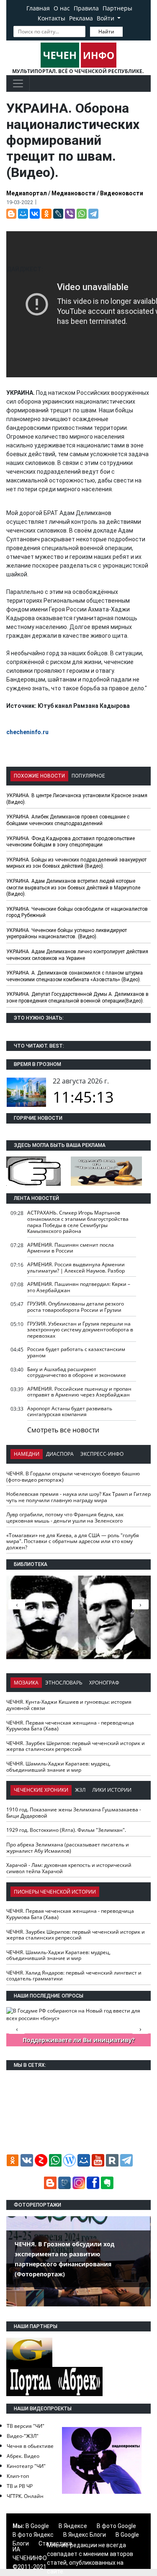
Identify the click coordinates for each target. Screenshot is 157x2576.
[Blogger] (11, 214)
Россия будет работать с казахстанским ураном (76, 1352)
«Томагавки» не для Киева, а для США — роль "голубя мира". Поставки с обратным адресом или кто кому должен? (73, 1541)
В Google (37, 2526)
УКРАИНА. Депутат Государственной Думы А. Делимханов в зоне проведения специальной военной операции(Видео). (77, 998)
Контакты (51, 18)
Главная (38, 8)
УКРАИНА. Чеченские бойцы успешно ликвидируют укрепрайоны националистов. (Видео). (67, 934)
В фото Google (116, 2526)
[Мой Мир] (23, 214)
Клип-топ (18, 2476)
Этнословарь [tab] (64, 1683)
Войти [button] (106, 18)
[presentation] (140, 1604)
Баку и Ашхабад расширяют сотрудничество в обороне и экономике (77, 1372)
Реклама (81, 18)
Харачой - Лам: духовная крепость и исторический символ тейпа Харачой (69, 1868)
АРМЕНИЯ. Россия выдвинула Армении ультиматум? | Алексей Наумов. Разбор (76, 1268)
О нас (62, 8)
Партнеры (117, 8)
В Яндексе (73, 2526)
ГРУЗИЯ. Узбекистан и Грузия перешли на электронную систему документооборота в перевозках (80, 1330)
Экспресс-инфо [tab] (102, 1454)
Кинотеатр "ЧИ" (26, 2466)
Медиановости (73, 193)
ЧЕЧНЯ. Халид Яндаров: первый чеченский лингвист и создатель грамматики (74, 1976)
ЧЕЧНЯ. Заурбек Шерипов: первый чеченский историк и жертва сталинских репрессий (76, 1746)
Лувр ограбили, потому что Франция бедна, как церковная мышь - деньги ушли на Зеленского (65, 1518)
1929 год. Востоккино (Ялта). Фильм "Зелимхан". (66, 1830)
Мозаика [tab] (26, 1683)
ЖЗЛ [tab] (80, 1790)
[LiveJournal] (58, 214)
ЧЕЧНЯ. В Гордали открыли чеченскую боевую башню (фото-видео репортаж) (73, 1477)
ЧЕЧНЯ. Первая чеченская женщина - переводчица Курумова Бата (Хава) (70, 1726)
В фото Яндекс (33, 2535)
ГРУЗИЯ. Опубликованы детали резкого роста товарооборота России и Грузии (76, 1307)
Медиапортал (27, 193)
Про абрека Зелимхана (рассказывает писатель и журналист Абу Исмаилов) (68, 1848)
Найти (106, 32)
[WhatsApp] (82, 214)
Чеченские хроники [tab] (41, 1790)
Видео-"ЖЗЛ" (23, 2436)
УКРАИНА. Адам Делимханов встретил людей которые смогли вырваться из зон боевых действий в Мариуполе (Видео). (73, 888)
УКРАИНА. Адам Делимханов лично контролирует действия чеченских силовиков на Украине (77, 955)
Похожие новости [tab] (39, 776)
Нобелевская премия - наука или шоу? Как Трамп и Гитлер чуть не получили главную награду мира (78, 1497)
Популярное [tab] (88, 776)
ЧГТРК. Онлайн (25, 2496)
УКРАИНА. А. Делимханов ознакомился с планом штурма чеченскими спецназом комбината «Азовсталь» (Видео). (75, 976)
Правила (86, 8)
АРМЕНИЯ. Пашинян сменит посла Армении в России (71, 1248)
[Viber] (70, 214)
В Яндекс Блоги (85, 2535)
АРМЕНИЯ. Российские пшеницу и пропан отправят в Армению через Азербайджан (79, 1392)
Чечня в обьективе (30, 2446)
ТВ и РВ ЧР (20, 2486)
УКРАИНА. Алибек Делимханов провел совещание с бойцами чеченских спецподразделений (68, 820)
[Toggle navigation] (18, 83)
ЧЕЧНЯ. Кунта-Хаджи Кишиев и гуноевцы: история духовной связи (69, 1705)
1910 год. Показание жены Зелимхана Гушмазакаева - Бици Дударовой (74, 1813)
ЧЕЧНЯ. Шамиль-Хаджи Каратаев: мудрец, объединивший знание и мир (58, 1767)
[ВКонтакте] (35, 214)
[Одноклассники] (46, 214)
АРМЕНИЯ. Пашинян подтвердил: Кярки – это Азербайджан (79, 1287)
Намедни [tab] (27, 1454)
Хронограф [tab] (104, 1683)
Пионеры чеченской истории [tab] (55, 1892)
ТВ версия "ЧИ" (26, 2426)
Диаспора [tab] (60, 1454)
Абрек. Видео (23, 2456)
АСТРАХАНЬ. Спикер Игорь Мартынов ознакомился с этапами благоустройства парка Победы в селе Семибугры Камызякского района (78, 1222)
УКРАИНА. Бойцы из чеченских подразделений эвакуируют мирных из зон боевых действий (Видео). (76, 863)
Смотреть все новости (63, 1430)
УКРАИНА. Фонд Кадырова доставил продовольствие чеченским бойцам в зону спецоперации (71, 842)
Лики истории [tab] (112, 1790)
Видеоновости (122, 193)
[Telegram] (93, 214)
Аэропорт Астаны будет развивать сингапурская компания (70, 1412)
